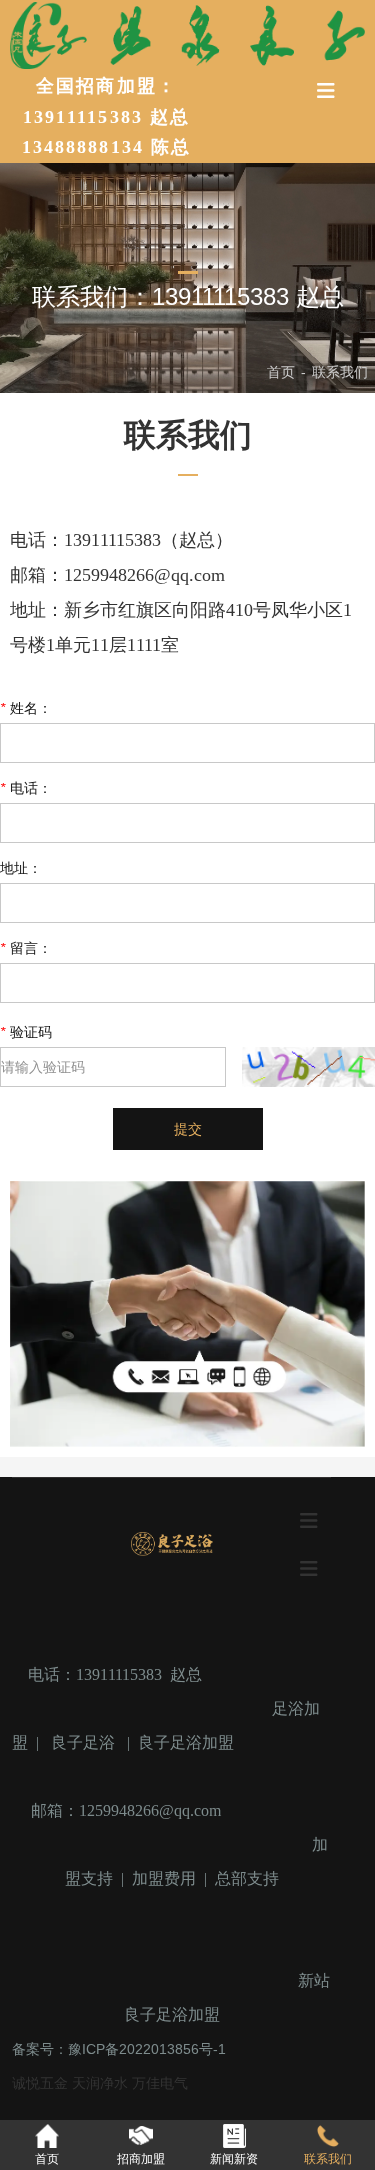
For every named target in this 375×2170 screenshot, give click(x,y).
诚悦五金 (42, 2083)
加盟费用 (164, 1878)
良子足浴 (83, 1742)
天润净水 (102, 2083)
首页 (283, 372)
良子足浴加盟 (186, 1742)
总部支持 (247, 1878)
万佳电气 (160, 2083)
